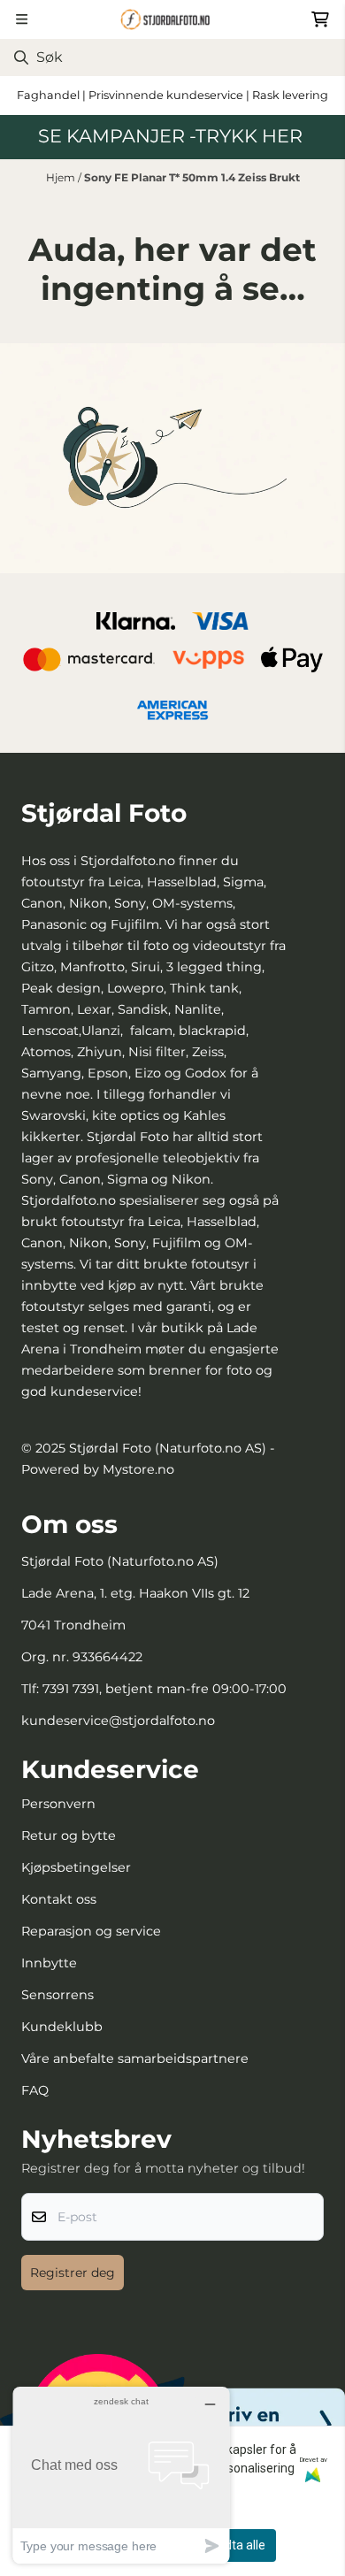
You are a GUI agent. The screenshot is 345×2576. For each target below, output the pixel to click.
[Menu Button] (22, 19)
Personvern (58, 1804)
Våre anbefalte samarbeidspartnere (135, 2058)
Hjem (62, 177)
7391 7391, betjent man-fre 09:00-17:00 (165, 1689)
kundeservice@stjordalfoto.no (118, 1721)
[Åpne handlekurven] (320, 19)
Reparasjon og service (91, 1931)
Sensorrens (57, 1995)
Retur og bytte (69, 1836)
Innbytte (49, 1963)
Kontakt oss (59, 1899)
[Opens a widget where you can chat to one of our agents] (121, 2475)
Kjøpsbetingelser (76, 1867)
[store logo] (172, 19)
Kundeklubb (62, 2027)
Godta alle (238, 2545)
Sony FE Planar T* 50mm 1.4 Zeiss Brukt (192, 177)
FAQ (35, 2090)
